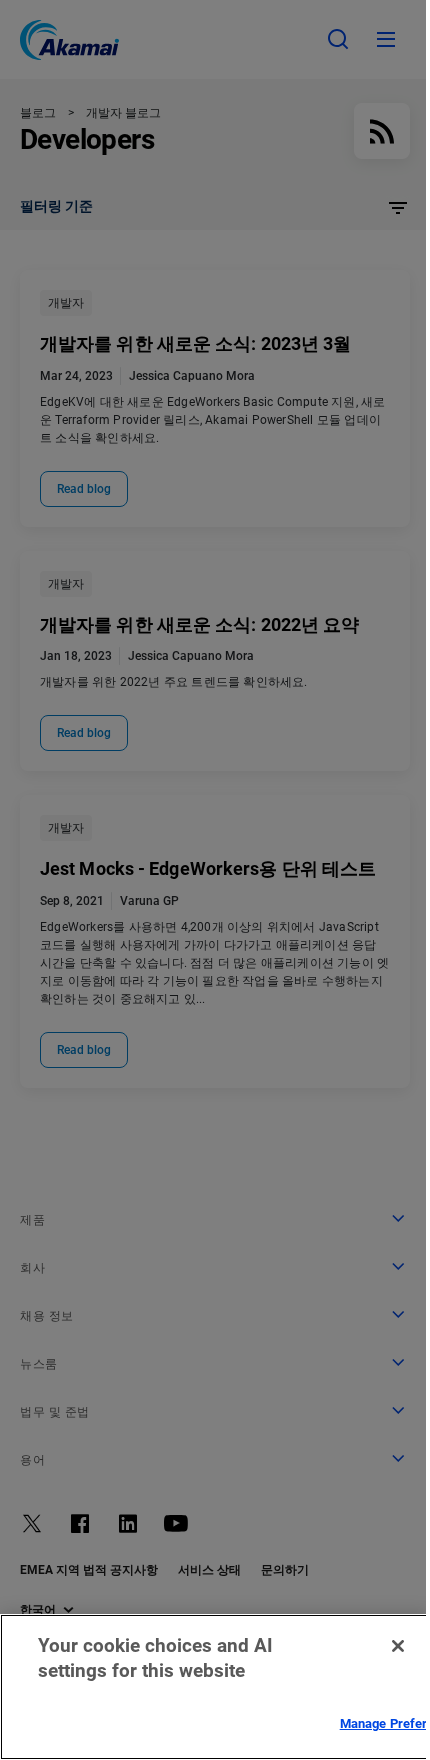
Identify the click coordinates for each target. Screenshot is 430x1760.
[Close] (398, 1646)
